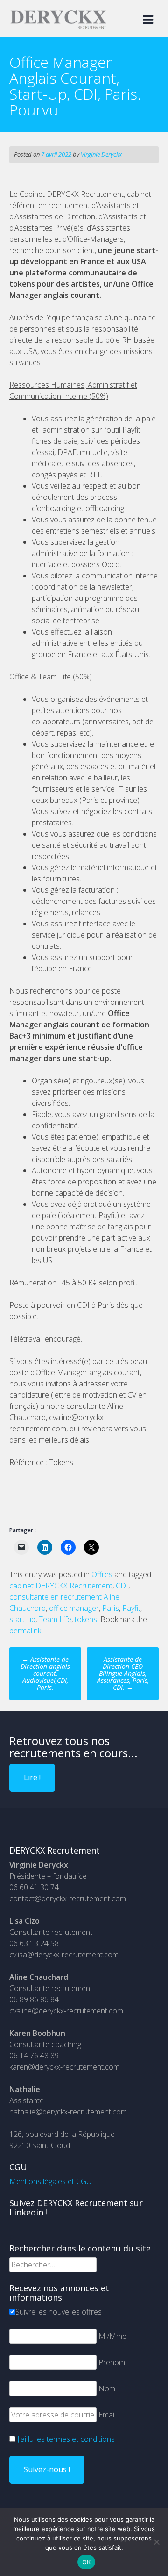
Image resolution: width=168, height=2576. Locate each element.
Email (107, 2415)
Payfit (131, 1608)
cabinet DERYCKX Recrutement (61, 1586)
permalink (25, 1631)
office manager (74, 1608)
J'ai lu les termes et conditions (66, 2439)
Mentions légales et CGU (50, 2181)
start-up (22, 1619)
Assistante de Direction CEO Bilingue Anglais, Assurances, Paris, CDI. (123, 1673)
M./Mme (112, 2336)
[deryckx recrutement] (58, 27)
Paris (111, 1608)
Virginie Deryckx (101, 154)
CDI (122, 1586)
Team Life (55, 1619)
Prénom (112, 2362)
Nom (107, 2388)
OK (87, 2562)
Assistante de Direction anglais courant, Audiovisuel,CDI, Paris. (45, 1673)
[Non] (156, 2542)
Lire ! (32, 1777)
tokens (86, 1619)
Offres (102, 1574)
